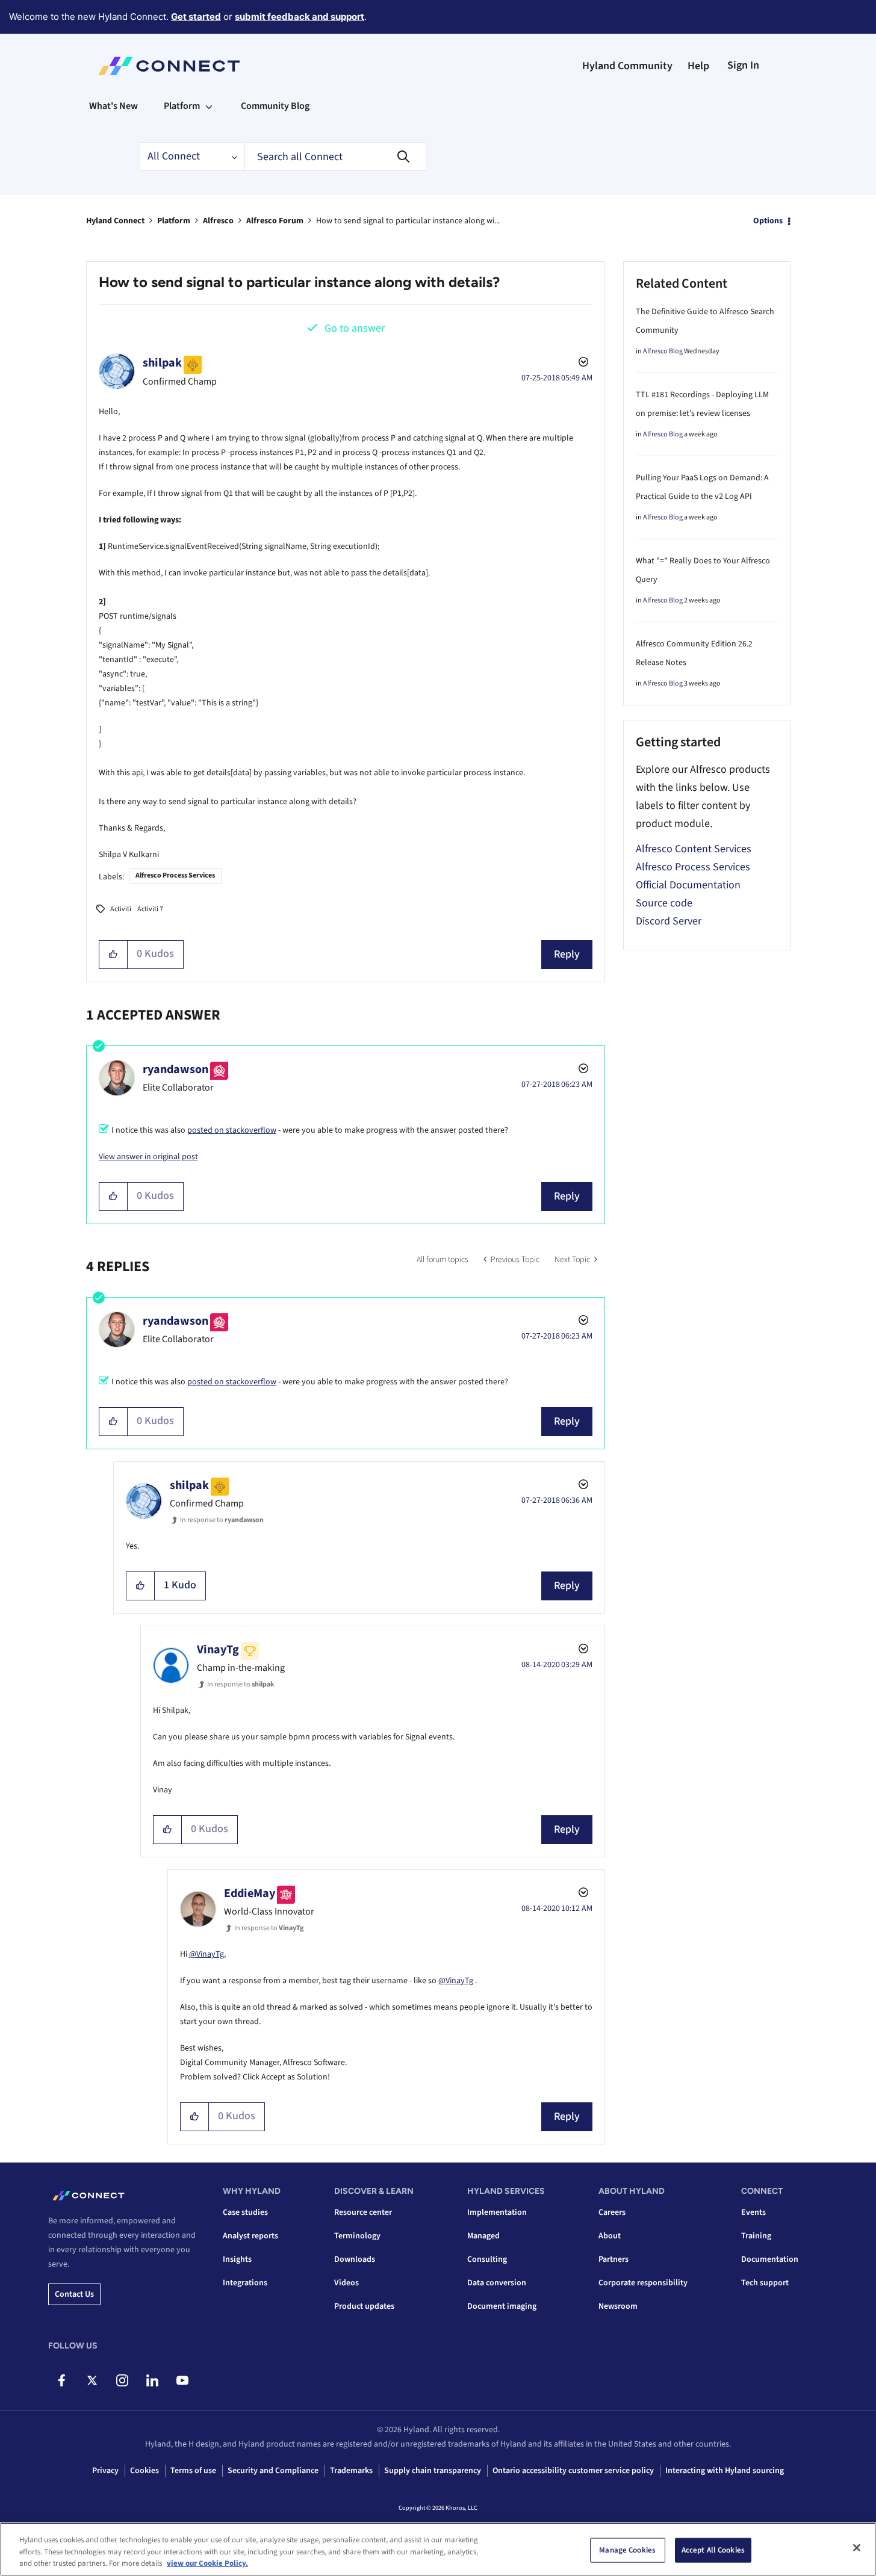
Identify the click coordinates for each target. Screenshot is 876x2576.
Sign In (743, 65)
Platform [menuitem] (182, 106)
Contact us (74, 2294)
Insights (237, 2259)
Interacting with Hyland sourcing (725, 2471)
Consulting (487, 2259)
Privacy (105, 2471)
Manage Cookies (627, 2550)
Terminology (357, 2236)
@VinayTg (207, 1954)
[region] (438, 2549)
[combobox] (335, 156)
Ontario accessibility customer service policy (573, 2471)
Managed (483, 2236)
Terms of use (193, 2471)
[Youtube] (182, 2380)
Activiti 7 (150, 909)
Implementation (497, 2212)
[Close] (857, 2548)
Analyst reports (250, 2236)
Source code (664, 903)
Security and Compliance (273, 2471)
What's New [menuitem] (113, 106)
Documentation (770, 2259)
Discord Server (669, 921)
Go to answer (355, 328)
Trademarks (351, 2471)
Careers (612, 2212)
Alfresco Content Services (694, 849)
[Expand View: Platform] (209, 106)
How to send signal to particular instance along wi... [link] (408, 221)
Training (756, 2236)
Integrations (245, 2283)
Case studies (245, 2212)
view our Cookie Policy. (207, 2563)
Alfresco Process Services (175, 875)
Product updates (364, 2306)
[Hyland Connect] (169, 66)
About (610, 2236)
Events (753, 2212)
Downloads (355, 2259)
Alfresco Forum (275, 221)
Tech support (765, 2283)
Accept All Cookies (713, 2550)
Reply (567, 954)
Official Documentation (688, 885)
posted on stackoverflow (232, 1130)
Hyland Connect (115, 221)
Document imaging (502, 2306)
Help (698, 66)
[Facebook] (62, 2380)
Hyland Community (627, 66)
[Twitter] (92, 2380)
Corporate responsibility (643, 2283)
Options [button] (768, 221)
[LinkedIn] (152, 2380)
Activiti (121, 909)
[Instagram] (122, 2380)
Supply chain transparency (433, 2471)
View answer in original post (148, 1157)
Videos (346, 2283)
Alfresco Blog (663, 351)
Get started (196, 17)
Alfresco (218, 221)
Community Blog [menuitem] (275, 106)
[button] (113, 955)
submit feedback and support (300, 17)
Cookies (144, 2471)
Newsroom (618, 2306)
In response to (222, 1520)
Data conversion (497, 2283)
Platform (174, 221)
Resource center (363, 2212)
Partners (614, 2259)
